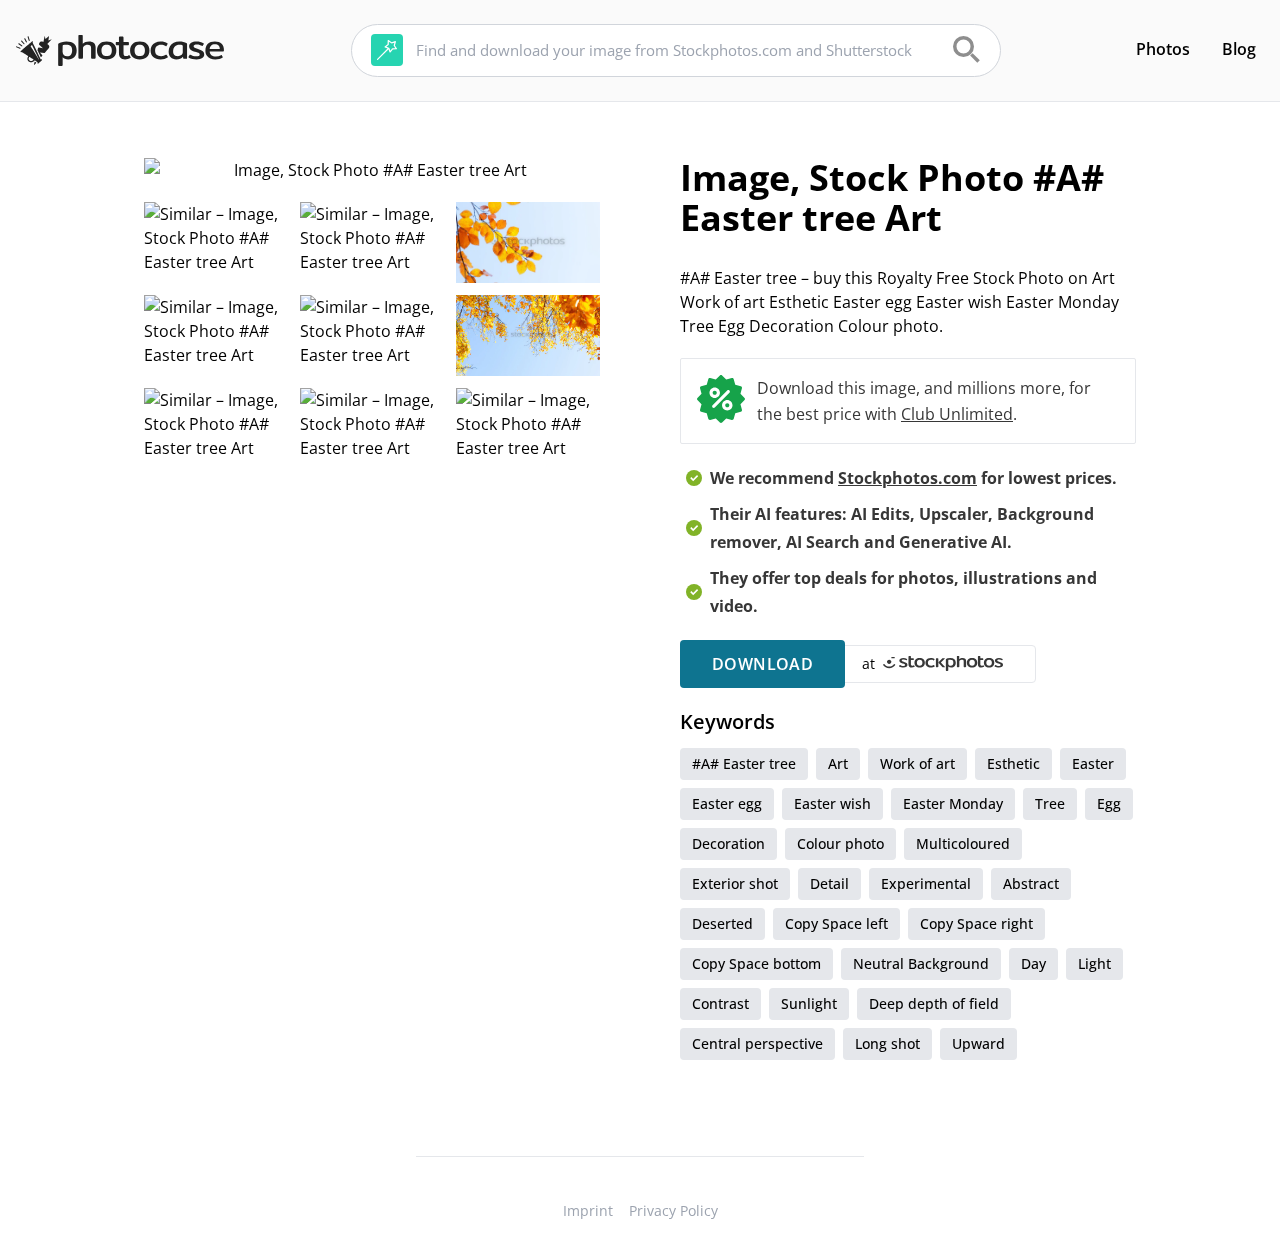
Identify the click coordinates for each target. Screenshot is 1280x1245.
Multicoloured (963, 843)
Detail (829, 883)
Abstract (1031, 883)
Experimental (926, 883)
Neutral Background (921, 963)
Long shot (887, 1043)
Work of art (917, 763)
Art (838, 763)
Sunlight (809, 1003)
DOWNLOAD (762, 664)
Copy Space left (836, 923)
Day (1033, 963)
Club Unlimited (957, 414)
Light (1094, 963)
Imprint (588, 1210)
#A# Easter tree (744, 763)
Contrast (720, 1003)
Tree (1050, 803)
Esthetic (1013, 763)
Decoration (728, 843)
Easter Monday (953, 803)
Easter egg (727, 803)
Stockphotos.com (907, 478)
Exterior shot (735, 883)
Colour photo (840, 843)
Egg (1109, 803)
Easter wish (832, 803)
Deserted (722, 923)
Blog (1239, 49)
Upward (978, 1043)
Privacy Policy (673, 1210)
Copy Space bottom (756, 963)
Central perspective (757, 1043)
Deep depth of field (934, 1003)
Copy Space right (976, 923)
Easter (1093, 763)
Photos (1163, 49)
